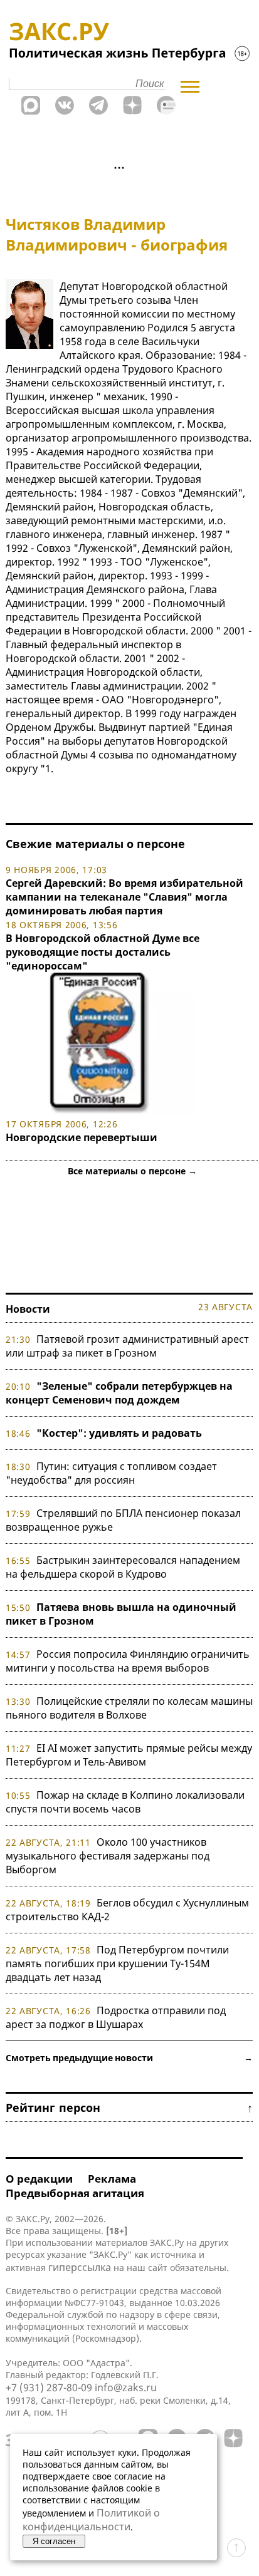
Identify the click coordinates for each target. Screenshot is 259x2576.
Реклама (112, 2179)
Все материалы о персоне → (132, 1171)
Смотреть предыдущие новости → (129, 2058)
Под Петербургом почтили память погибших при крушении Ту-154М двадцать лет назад (117, 1963)
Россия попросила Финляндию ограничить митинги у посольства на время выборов (128, 1661)
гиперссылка (80, 2267)
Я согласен (54, 2541)
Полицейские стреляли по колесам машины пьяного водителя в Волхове (129, 1708)
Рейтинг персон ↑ (129, 2108)
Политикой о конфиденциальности (91, 2520)
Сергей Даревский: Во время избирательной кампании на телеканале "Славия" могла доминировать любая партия (124, 897)
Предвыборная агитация (75, 2193)
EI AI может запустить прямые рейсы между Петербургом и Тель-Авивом (129, 1755)
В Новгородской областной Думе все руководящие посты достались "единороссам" (103, 952)
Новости (28, 1309)
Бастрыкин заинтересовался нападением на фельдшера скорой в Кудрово (123, 1567)
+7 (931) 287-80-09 (49, 2387)
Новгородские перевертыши (82, 1137)
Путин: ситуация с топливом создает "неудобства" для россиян (111, 1473)
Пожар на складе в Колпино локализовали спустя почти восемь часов (125, 1802)
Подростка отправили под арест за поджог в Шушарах (116, 2017)
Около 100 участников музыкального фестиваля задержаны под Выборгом (108, 1856)
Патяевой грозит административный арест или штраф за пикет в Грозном (127, 1346)
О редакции (39, 2179)
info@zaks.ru (126, 2387)
